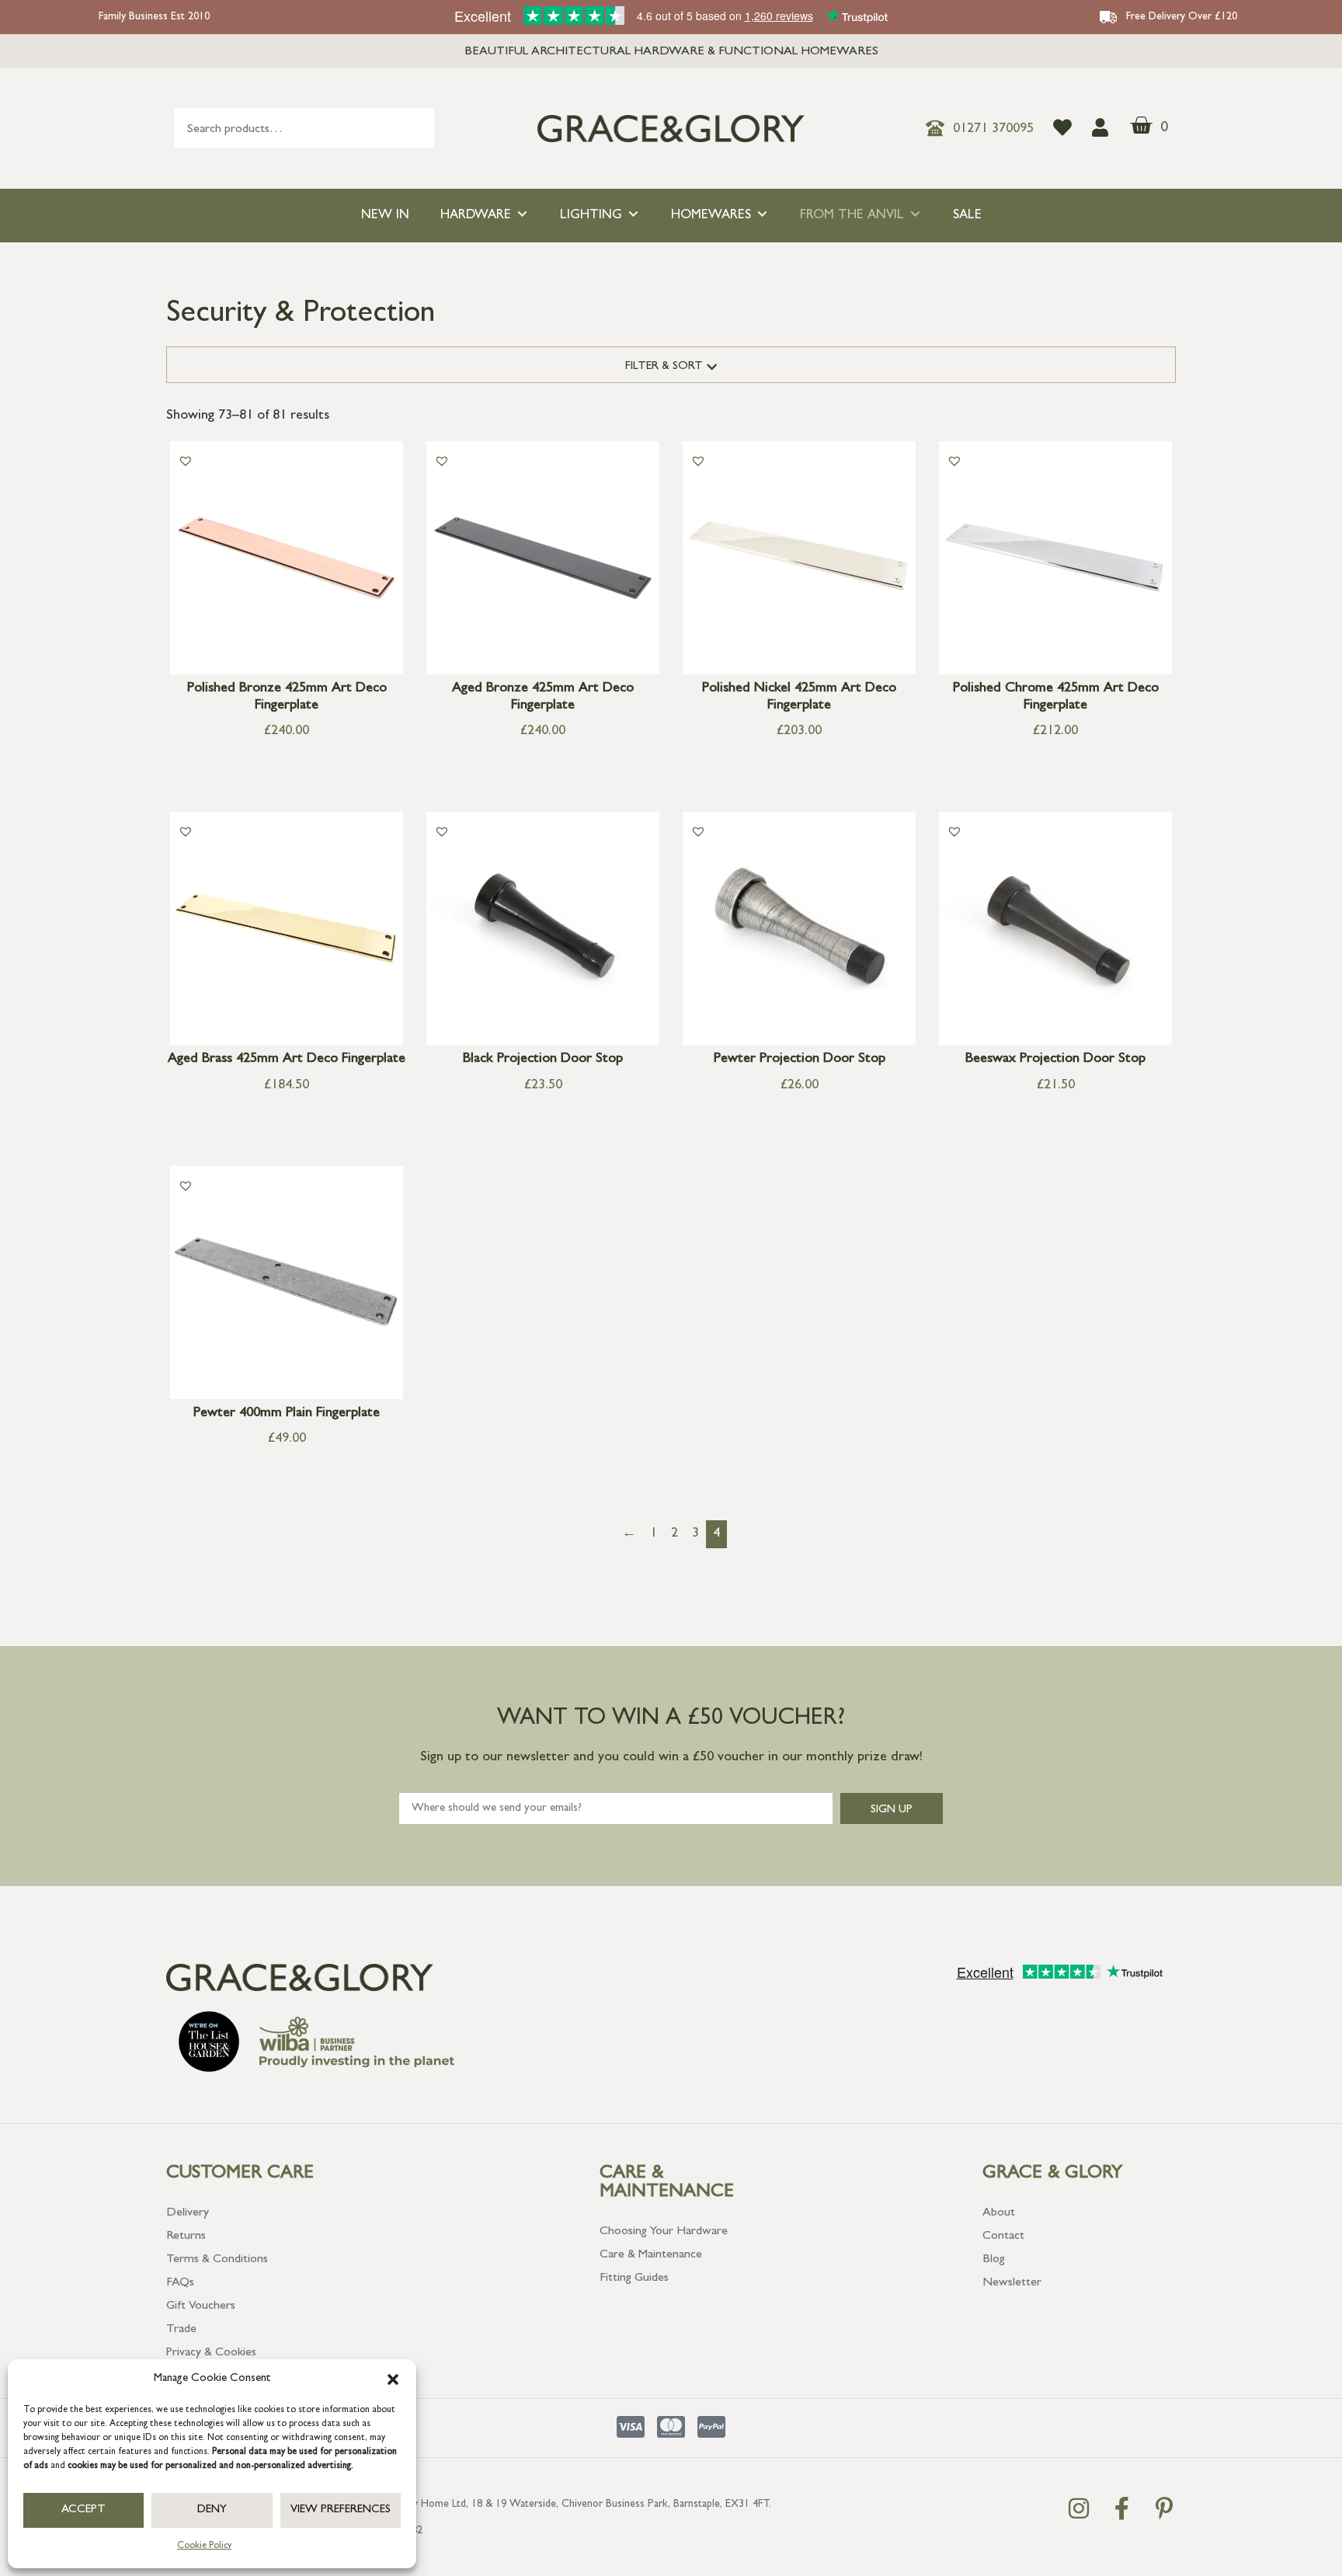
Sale (967, 216)
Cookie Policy (204, 2546)
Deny (212, 2510)
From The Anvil (852, 216)
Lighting (591, 216)
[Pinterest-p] (1164, 2508)
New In (385, 216)
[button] (393, 2379)
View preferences (341, 2510)
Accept (83, 2510)
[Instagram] (1079, 2508)
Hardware (476, 216)
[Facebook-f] (1121, 2508)
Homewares (711, 216)
